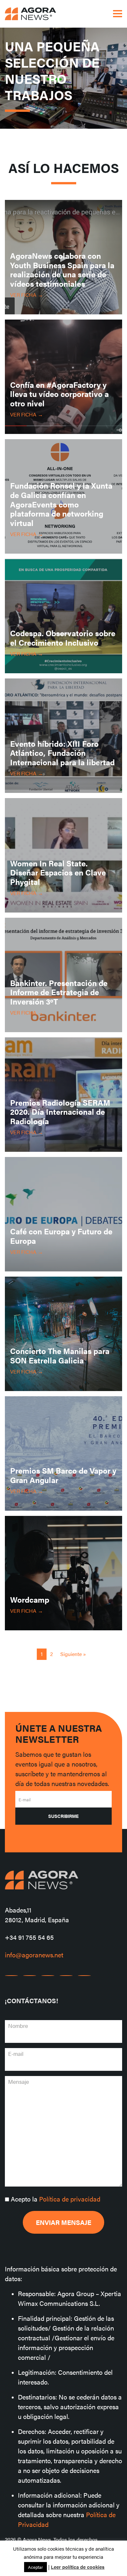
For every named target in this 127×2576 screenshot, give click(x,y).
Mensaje (19, 2082)
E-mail (25, 1800)
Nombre (18, 2026)
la (56, 2199)
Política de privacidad (70, 2199)
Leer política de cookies (78, 2567)
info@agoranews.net (34, 1955)
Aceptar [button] (35, 2567)
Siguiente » (73, 1654)
